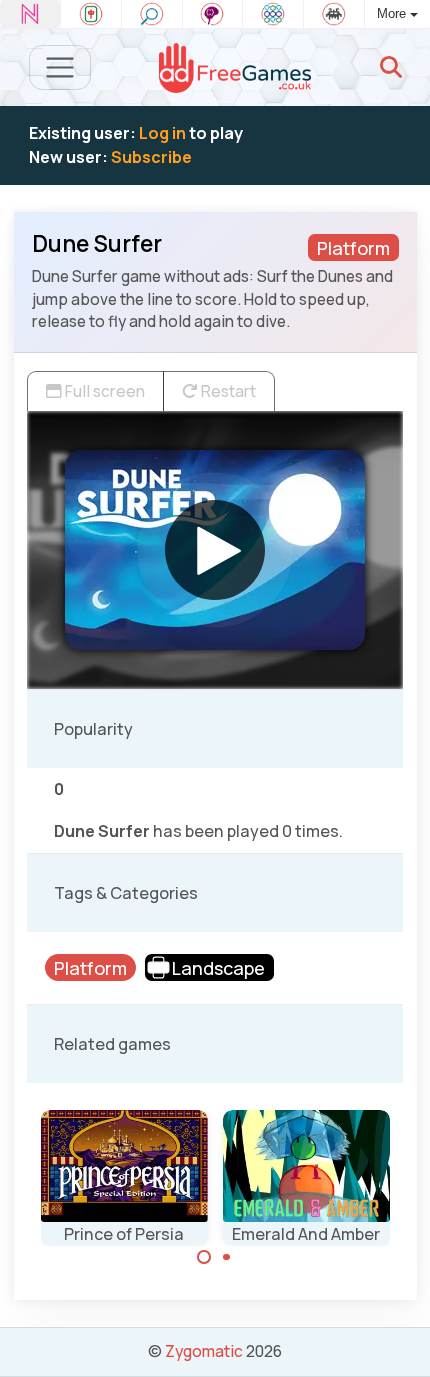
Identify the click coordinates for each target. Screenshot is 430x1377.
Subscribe (151, 157)
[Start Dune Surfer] (215, 550)
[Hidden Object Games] (152, 14)
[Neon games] (30, 14)
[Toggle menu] (60, 67)
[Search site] (391, 67)
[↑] (400, 1338)
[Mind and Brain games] (213, 14)
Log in (162, 133)
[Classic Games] (334, 14)
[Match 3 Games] (273, 14)
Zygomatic (204, 1351)
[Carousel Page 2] (227, 1257)
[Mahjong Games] (91, 14)
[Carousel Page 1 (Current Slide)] (204, 1257)
